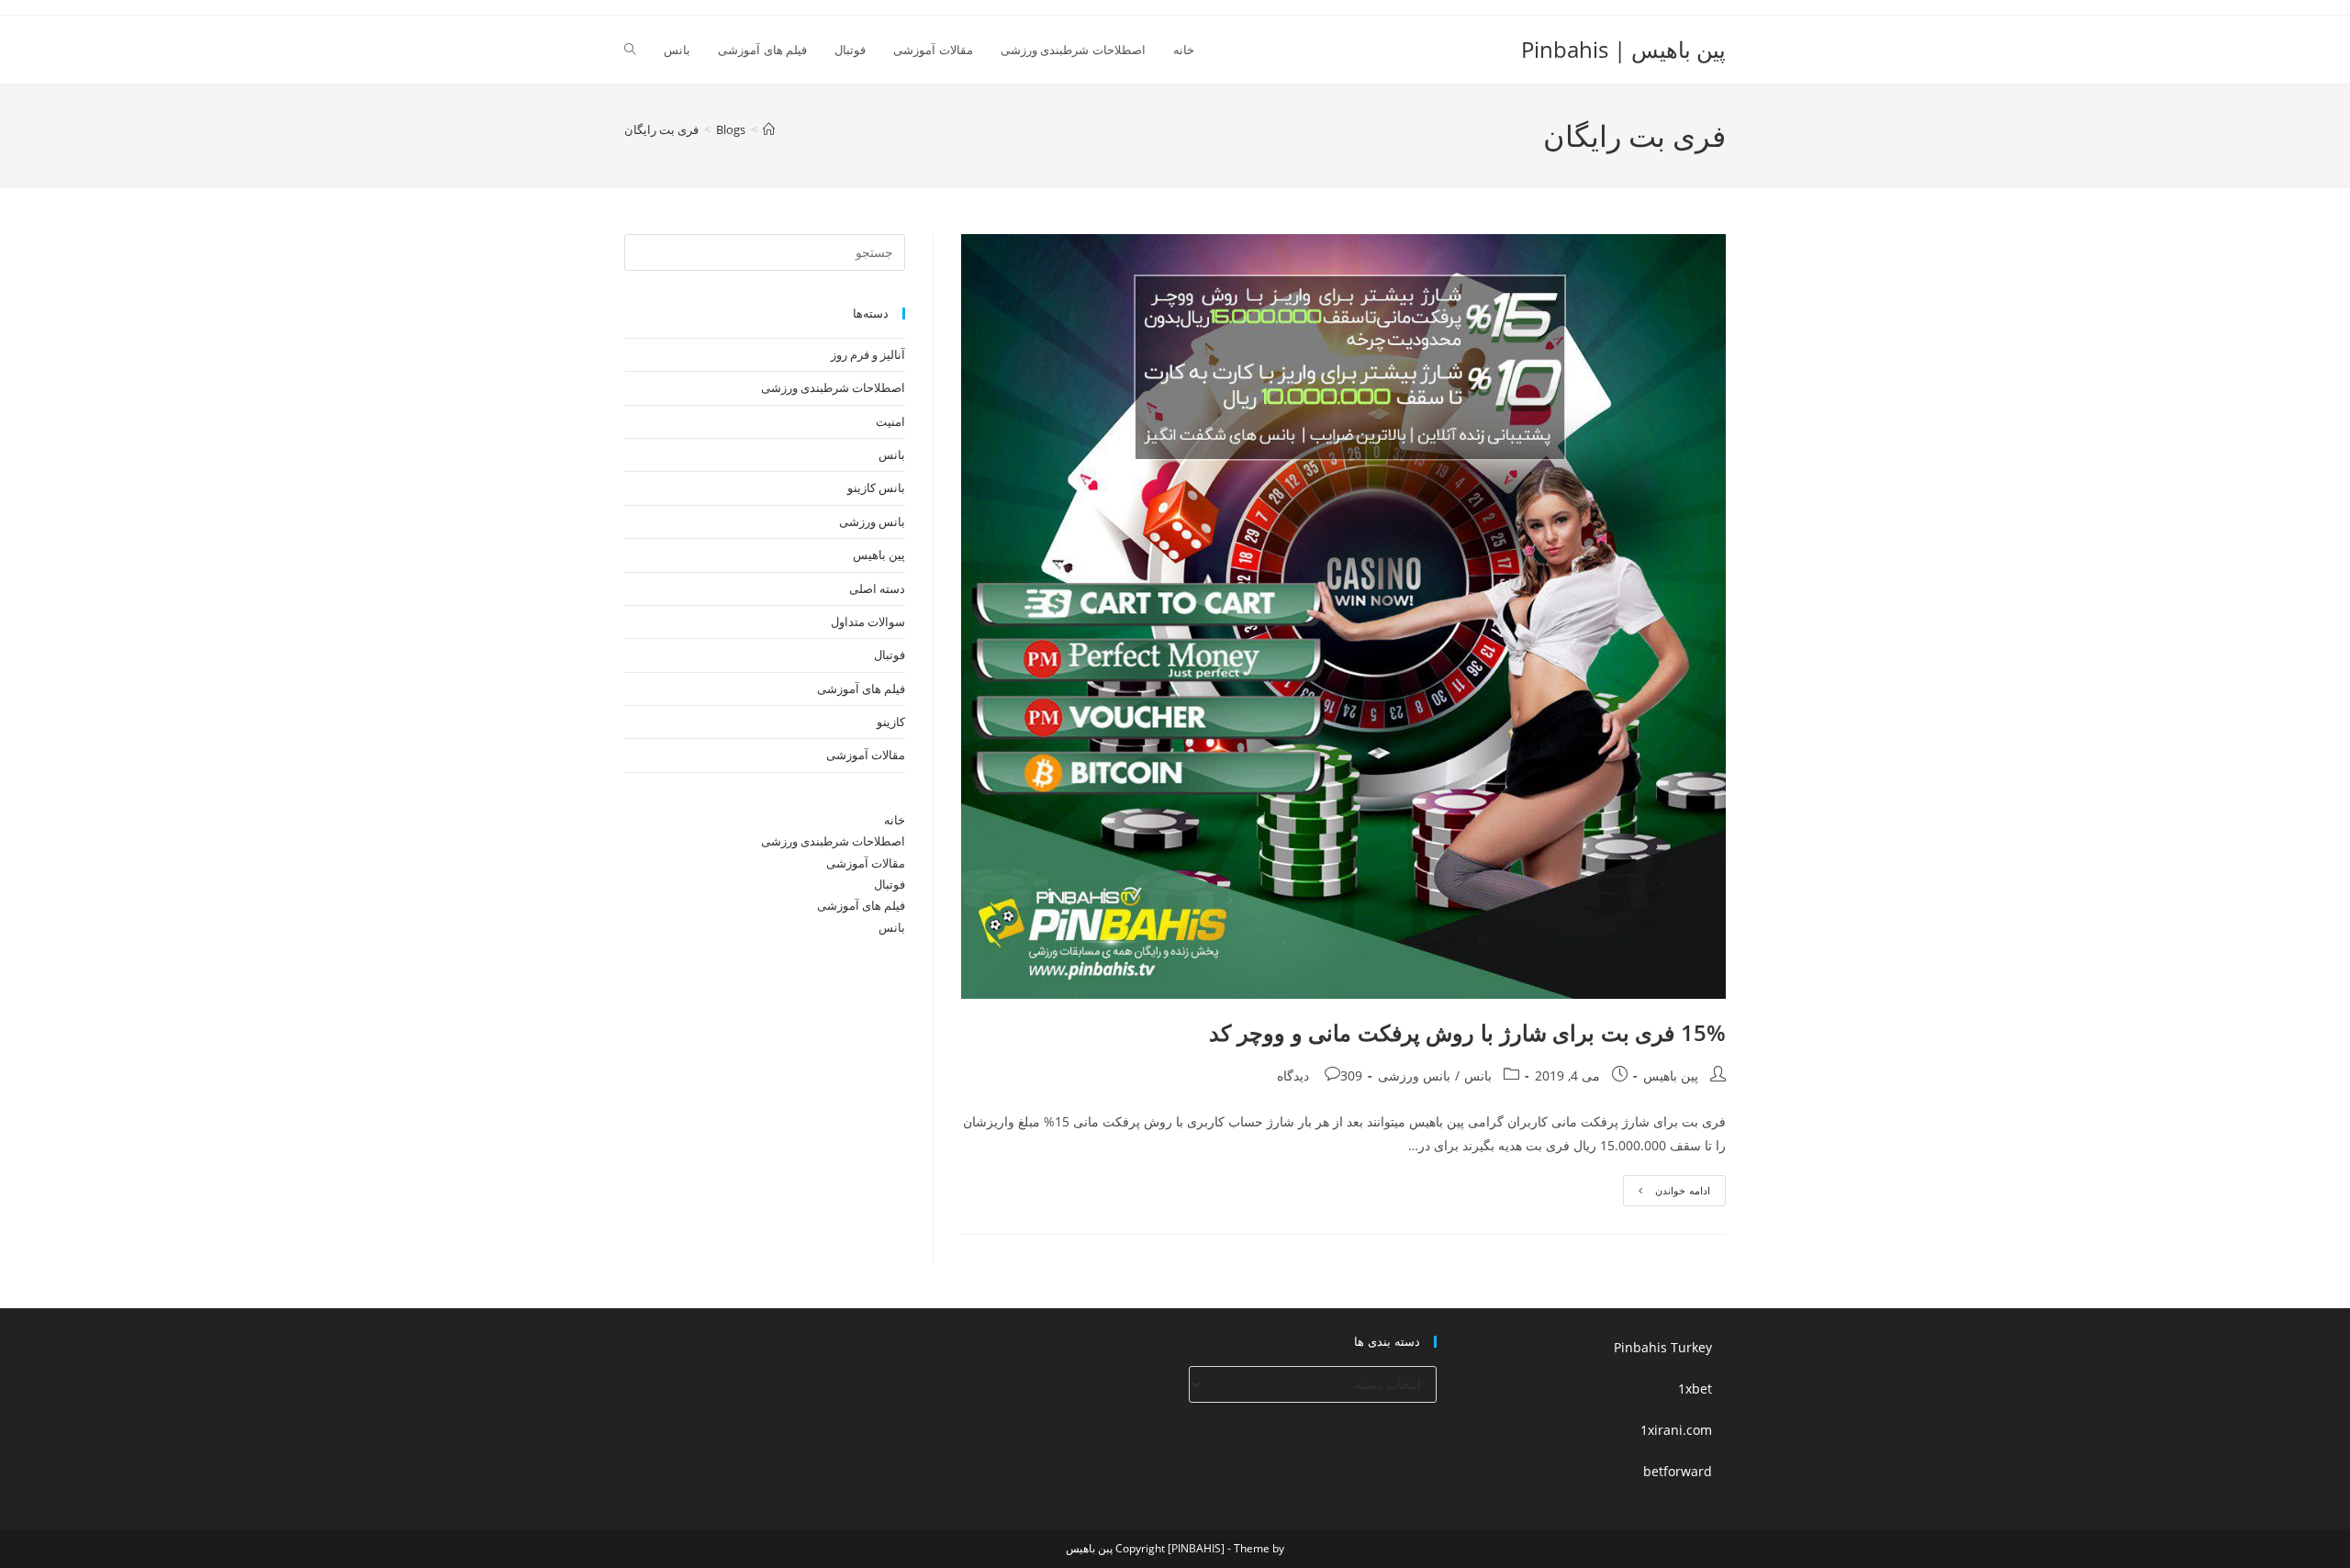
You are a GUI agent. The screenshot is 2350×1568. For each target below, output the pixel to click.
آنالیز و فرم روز (868, 354)
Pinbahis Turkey (1663, 1347)
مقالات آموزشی (866, 755)
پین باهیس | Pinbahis (1623, 49)
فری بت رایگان (661, 129)
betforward (1678, 1471)
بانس (1478, 1075)
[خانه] (769, 129)
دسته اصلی (877, 588)
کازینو (891, 722)
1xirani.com (1676, 1430)
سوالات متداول (868, 622)
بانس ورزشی (1414, 1075)
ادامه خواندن (1667, 1194)
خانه (895, 820)
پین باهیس (1671, 1075)
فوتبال (890, 655)
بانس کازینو (876, 487)
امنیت (890, 421)
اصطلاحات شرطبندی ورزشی (833, 387)
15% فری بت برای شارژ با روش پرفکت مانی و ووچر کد (1467, 1032)
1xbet (1695, 1389)
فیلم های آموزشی (861, 689)
